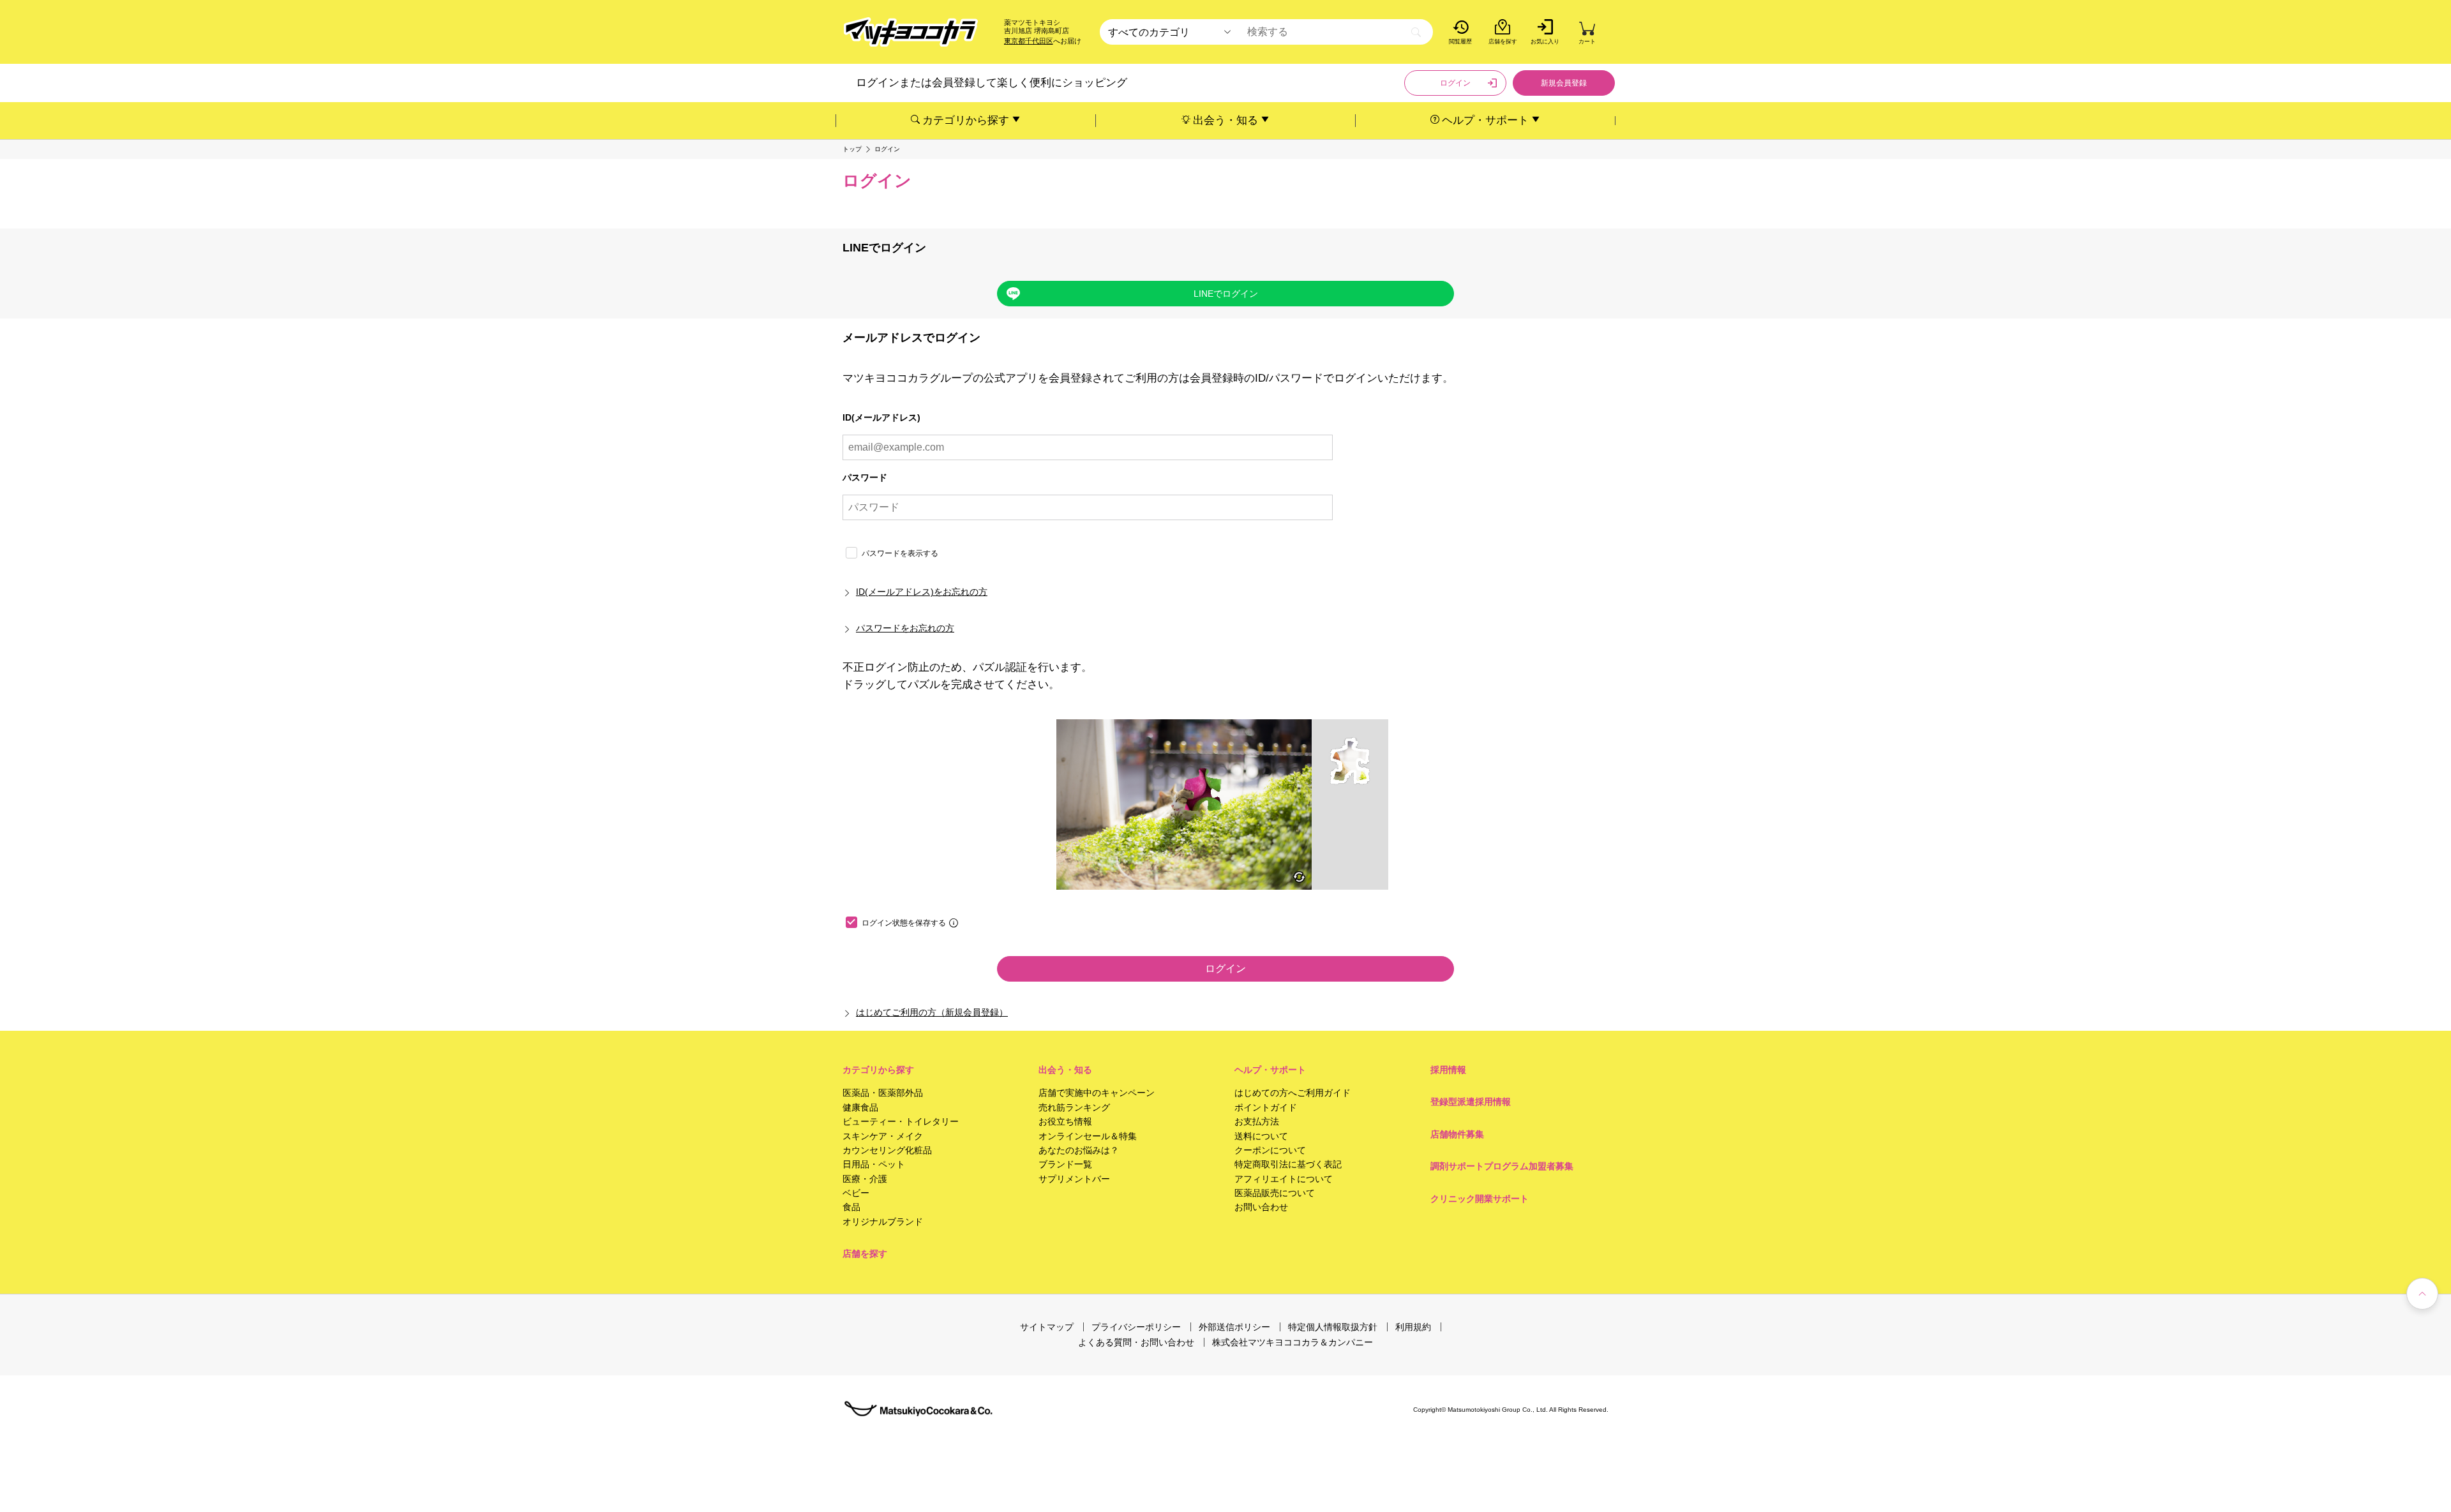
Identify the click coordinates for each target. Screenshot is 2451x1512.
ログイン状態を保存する (904, 923)
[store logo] (911, 32)
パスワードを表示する (900, 553)
